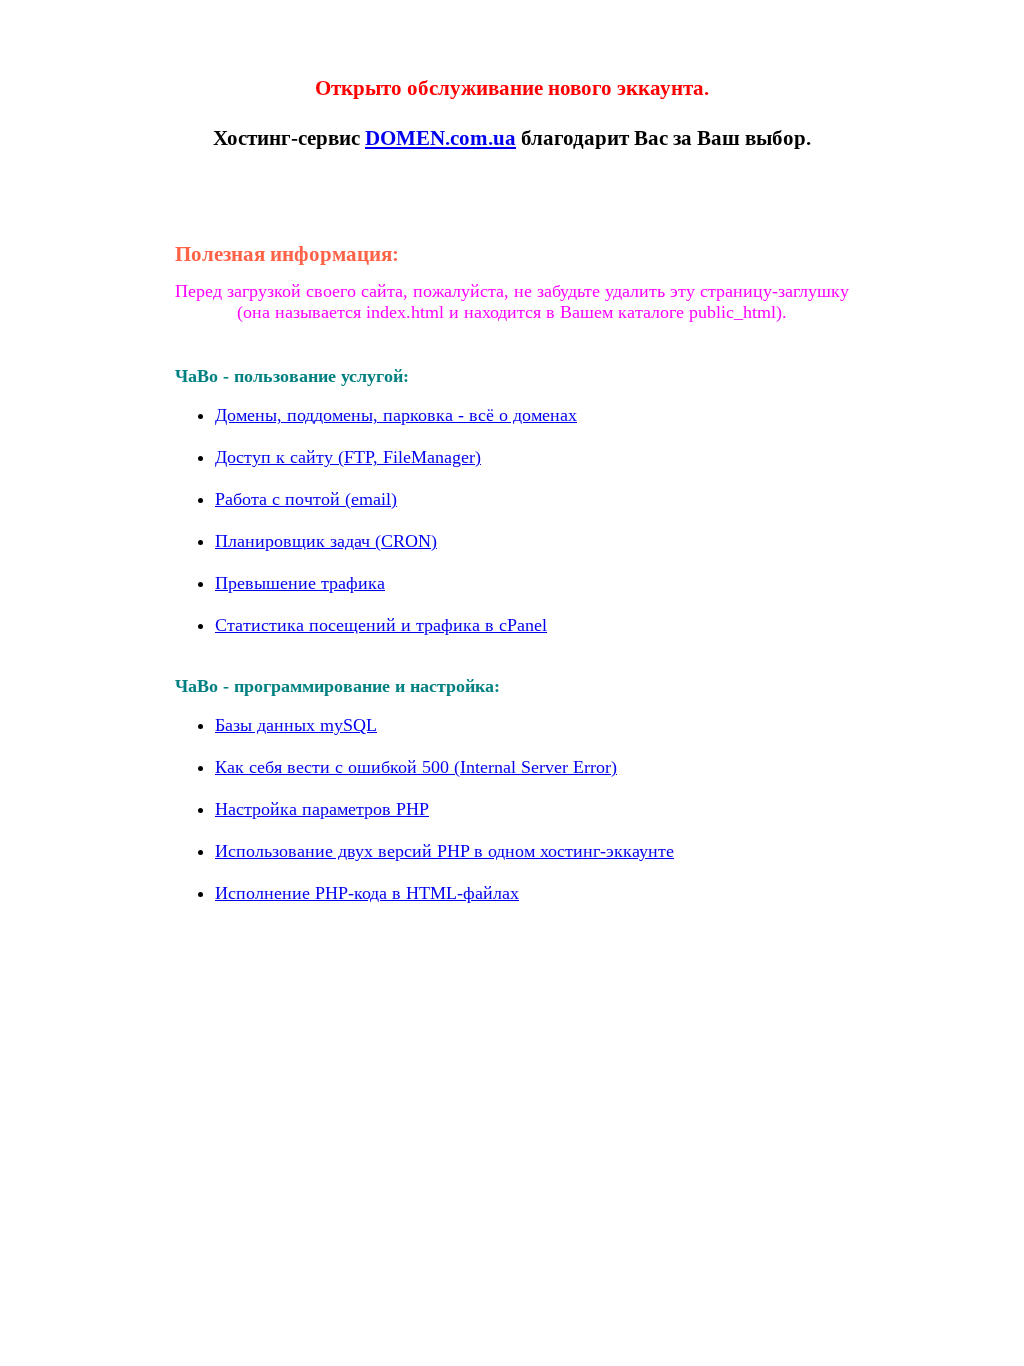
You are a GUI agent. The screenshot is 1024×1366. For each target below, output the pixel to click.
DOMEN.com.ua (440, 138)
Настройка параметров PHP (322, 809)
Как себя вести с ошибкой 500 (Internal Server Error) (416, 767)
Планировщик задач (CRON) (326, 541)
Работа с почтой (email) (306, 499)
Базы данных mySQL (296, 725)
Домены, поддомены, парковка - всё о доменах (396, 415)
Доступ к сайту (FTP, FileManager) (348, 457)
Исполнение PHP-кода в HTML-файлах (367, 893)
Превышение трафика (300, 583)
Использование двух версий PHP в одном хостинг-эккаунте (444, 851)
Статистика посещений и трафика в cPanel (381, 625)
